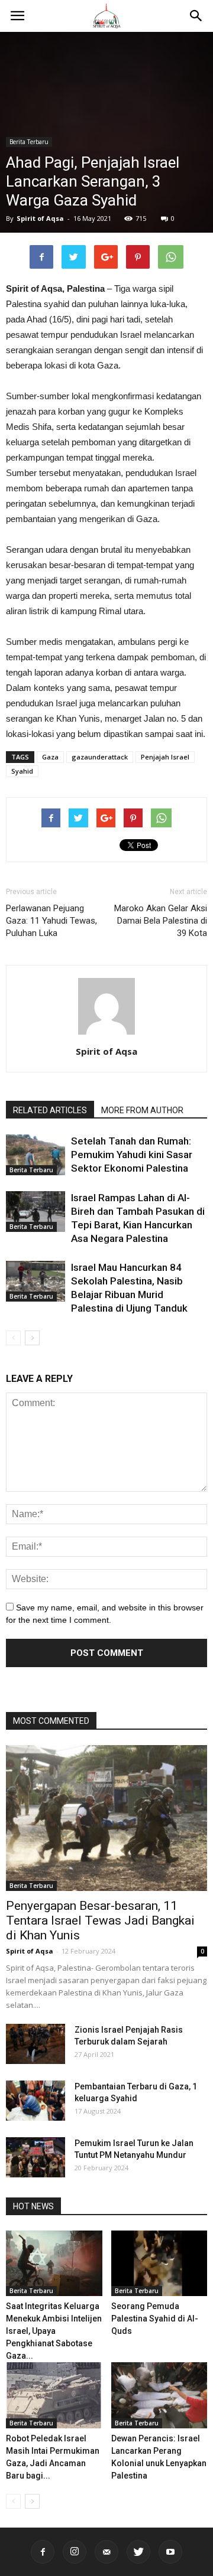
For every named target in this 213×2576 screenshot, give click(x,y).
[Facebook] (43, 2552)
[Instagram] (75, 2552)
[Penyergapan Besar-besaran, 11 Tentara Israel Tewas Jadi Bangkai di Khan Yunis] (106, 1818)
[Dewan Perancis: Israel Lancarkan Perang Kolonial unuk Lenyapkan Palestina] (159, 2395)
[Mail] (106, 2552)
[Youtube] (170, 2552)
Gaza (50, 757)
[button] (196, 16)
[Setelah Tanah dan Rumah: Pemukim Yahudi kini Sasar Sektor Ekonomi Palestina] (35, 1155)
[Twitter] (138, 2552)
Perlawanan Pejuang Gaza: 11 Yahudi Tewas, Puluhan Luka (51, 921)
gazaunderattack (100, 757)
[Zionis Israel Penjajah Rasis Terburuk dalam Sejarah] (35, 2044)
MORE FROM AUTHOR (142, 1110)
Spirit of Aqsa (40, 218)
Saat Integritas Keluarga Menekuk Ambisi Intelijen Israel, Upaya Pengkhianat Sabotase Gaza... (54, 2331)
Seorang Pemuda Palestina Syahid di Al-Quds (155, 2319)
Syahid (22, 771)
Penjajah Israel (165, 757)
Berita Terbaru (29, 142)
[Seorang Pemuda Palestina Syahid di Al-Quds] (159, 2264)
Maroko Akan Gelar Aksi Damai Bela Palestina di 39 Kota (161, 921)
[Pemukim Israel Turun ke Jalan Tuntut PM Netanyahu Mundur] (35, 2158)
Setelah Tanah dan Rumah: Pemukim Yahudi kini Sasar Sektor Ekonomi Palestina (132, 1155)
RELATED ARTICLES (50, 1110)
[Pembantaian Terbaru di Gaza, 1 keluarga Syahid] (35, 2101)
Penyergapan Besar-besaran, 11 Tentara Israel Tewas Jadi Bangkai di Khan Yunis (100, 1920)
